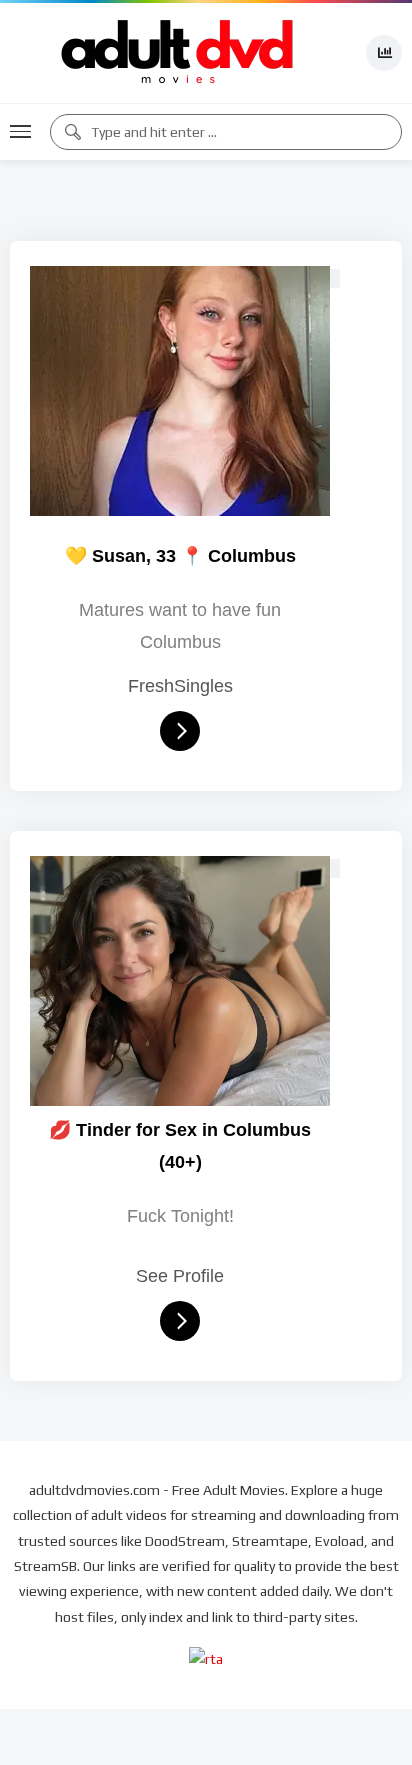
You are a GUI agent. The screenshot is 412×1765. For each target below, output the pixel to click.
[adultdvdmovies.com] (178, 53)
